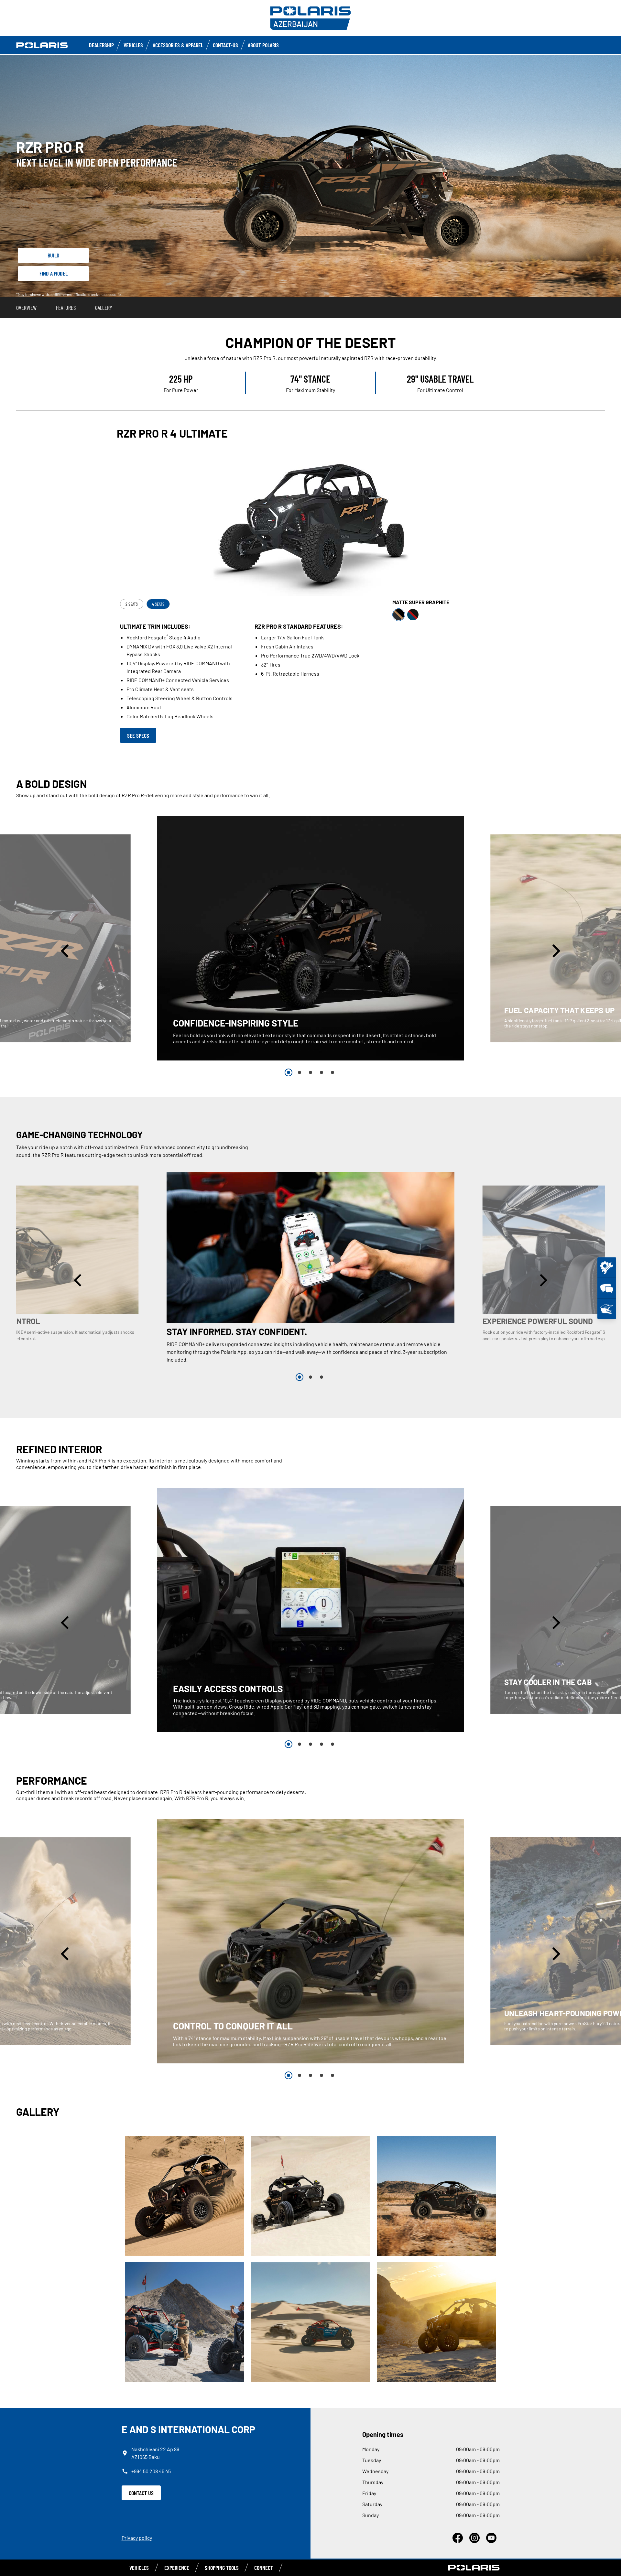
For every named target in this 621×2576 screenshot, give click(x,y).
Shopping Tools (222, 2568)
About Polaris (263, 45)
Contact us (141, 2493)
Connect (264, 2568)
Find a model (54, 273)
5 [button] (332, 1072)
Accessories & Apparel (178, 45)
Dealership (101, 45)
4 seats (158, 604)
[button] (66, 951)
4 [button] (321, 1072)
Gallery (104, 308)
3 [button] (310, 1072)
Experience (177, 2568)
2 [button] (300, 1072)
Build (54, 255)
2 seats (132, 604)
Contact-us (225, 45)
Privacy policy (137, 2538)
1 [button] (289, 1072)
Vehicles (133, 45)
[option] (310, 938)
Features (66, 308)
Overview (26, 308)
